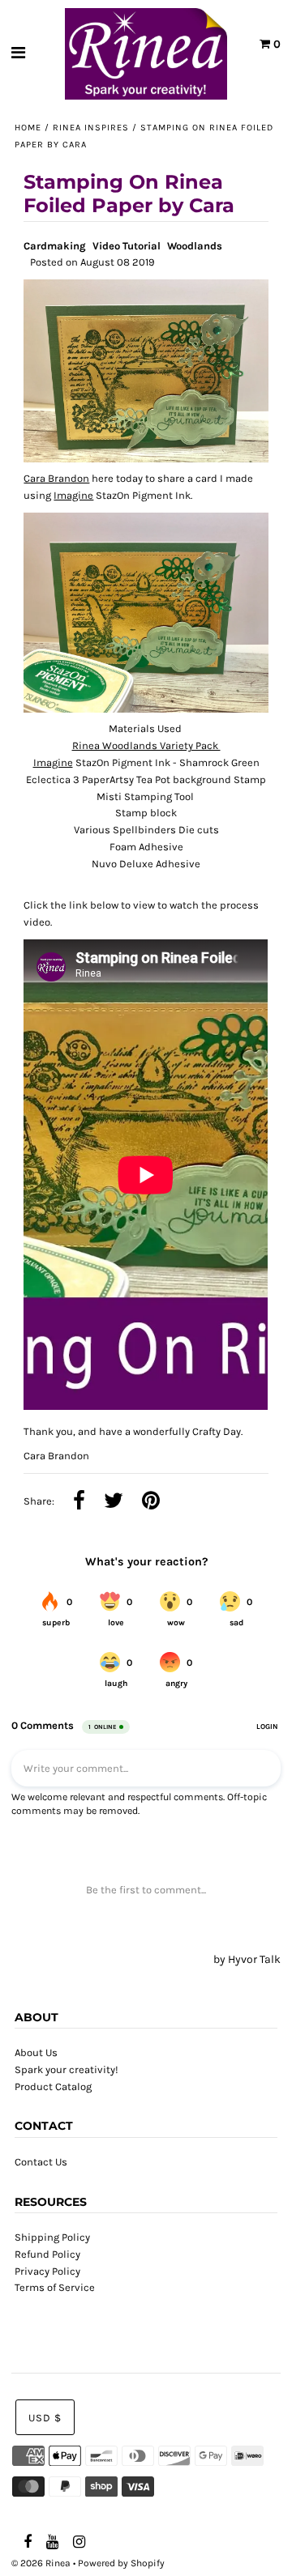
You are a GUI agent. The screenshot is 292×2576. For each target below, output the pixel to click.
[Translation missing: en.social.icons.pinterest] (151, 1502)
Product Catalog (53, 2086)
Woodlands (195, 246)
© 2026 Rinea (41, 2563)
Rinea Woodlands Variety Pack (146, 745)
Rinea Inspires (91, 128)
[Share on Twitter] (114, 1502)
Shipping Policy (52, 2237)
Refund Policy (47, 2254)
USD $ (45, 2418)
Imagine (73, 495)
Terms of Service (55, 2287)
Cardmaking (55, 246)
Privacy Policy (47, 2271)
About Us (36, 2052)
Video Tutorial (127, 246)
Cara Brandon (56, 478)
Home (28, 128)
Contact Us (41, 2162)
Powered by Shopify (121, 2563)
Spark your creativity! (67, 2069)
